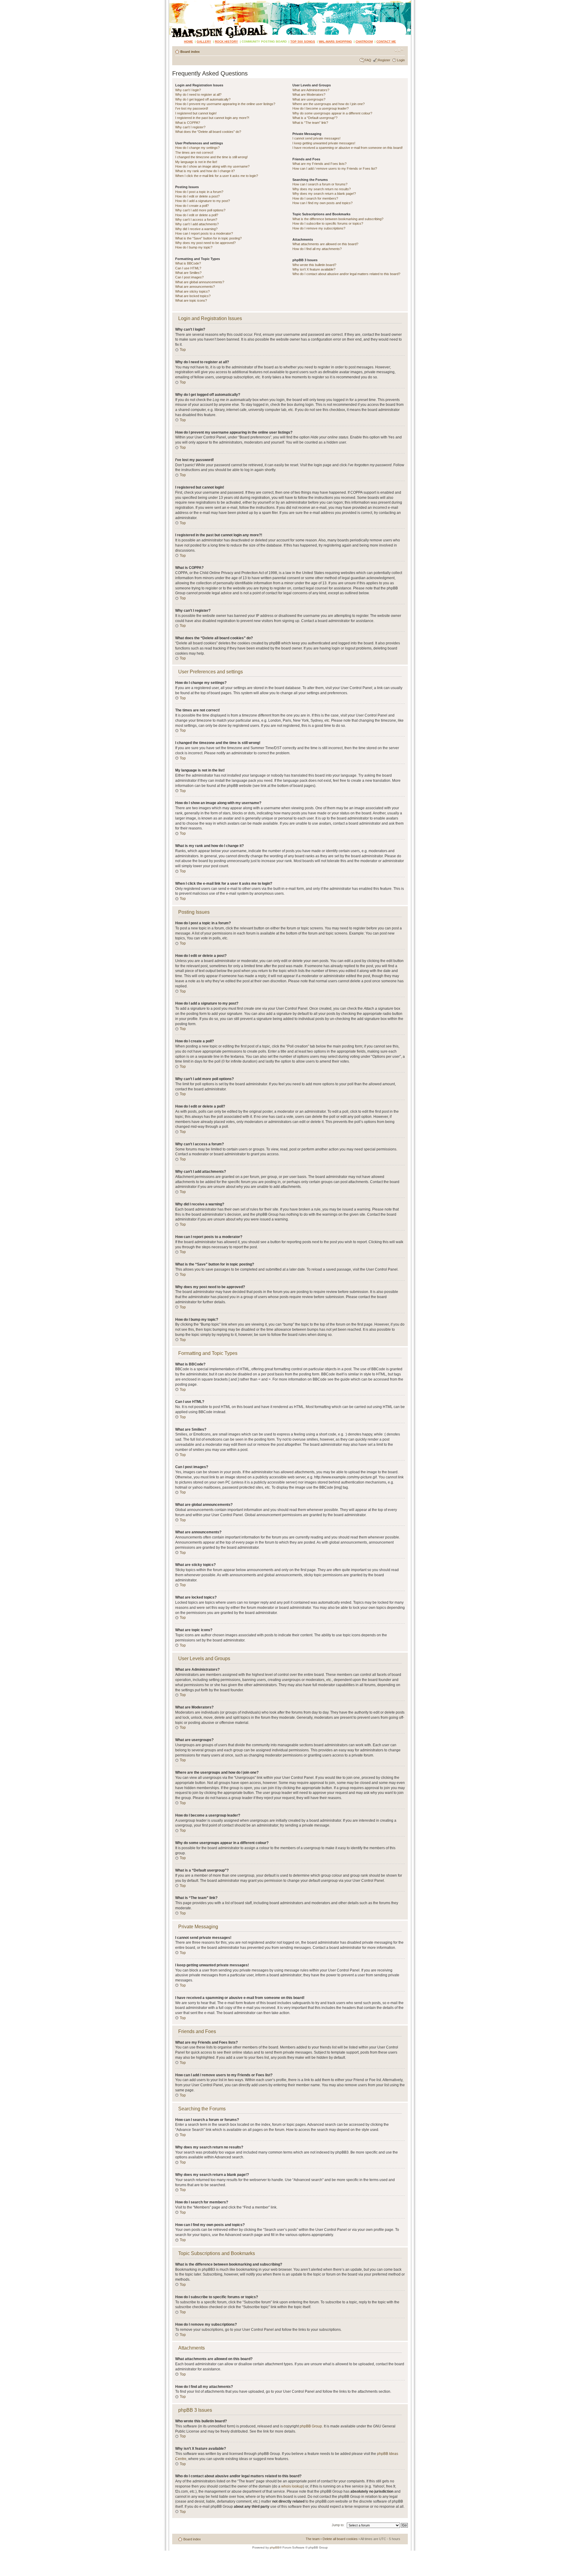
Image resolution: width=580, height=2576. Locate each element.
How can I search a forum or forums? (320, 184)
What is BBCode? (188, 263)
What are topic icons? (191, 300)
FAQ (368, 60)
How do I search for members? (315, 198)
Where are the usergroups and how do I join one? (329, 104)
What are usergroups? (309, 99)
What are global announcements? (200, 282)
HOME (188, 42)
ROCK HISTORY (226, 42)
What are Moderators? (309, 95)
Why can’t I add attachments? (197, 224)
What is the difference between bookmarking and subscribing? (338, 219)
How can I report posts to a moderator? (204, 233)
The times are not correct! (194, 152)
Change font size (399, 50)
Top (183, 350)
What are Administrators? (311, 90)
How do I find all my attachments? (317, 249)
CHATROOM (364, 42)
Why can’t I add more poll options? (200, 210)
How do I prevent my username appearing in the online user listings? (225, 104)
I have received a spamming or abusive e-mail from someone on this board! (348, 148)
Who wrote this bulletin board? (314, 265)
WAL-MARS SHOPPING (335, 42)
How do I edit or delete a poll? (197, 215)
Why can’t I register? (190, 127)
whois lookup (292, 2486)
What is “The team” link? (310, 123)
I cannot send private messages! (316, 138)
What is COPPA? (188, 123)
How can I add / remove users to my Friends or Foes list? (335, 168)
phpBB (275, 2547)
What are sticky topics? (192, 291)
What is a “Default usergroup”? (315, 118)
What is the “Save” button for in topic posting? (208, 238)
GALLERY (204, 42)
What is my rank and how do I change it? (205, 171)
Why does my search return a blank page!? (324, 194)
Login (401, 60)
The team (313, 2539)
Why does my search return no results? (322, 189)
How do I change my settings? (197, 148)
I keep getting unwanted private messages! (324, 143)
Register (384, 60)
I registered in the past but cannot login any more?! (212, 118)
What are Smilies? (188, 273)
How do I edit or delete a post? (197, 196)
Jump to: (338, 2525)
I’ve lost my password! (192, 108)
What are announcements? (195, 287)
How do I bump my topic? (194, 247)
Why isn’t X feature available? (314, 269)
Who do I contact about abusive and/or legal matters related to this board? (346, 274)
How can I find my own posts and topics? (322, 203)
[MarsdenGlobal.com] (174, 2)
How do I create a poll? (192, 206)
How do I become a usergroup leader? (321, 108)
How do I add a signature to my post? (203, 201)
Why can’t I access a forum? (196, 220)
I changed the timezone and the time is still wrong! (211, 157)
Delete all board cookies (340, 2539)
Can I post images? (189, 277)
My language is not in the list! (196, 162)
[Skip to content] (290, 19)
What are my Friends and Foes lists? (319, 164)
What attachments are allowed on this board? (325, 244)
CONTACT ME (386, 42)
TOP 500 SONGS (303, 42)
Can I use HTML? (188, 268)
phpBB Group (311, 2426)
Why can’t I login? (188, 90)
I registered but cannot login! (196, 113)
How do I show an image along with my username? (212, 166)
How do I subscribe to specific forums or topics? (328, 223)
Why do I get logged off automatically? (203, 99)
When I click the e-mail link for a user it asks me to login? (217, 176)
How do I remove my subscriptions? (319, 228)
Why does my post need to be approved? (205, 243)
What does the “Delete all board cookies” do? (208, 132)
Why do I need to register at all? (198, 95)
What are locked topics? (193, 296)
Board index (190, 52)
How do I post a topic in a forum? (199, 192)
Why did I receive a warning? (196, 229)
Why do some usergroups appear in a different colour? (332, 113)
